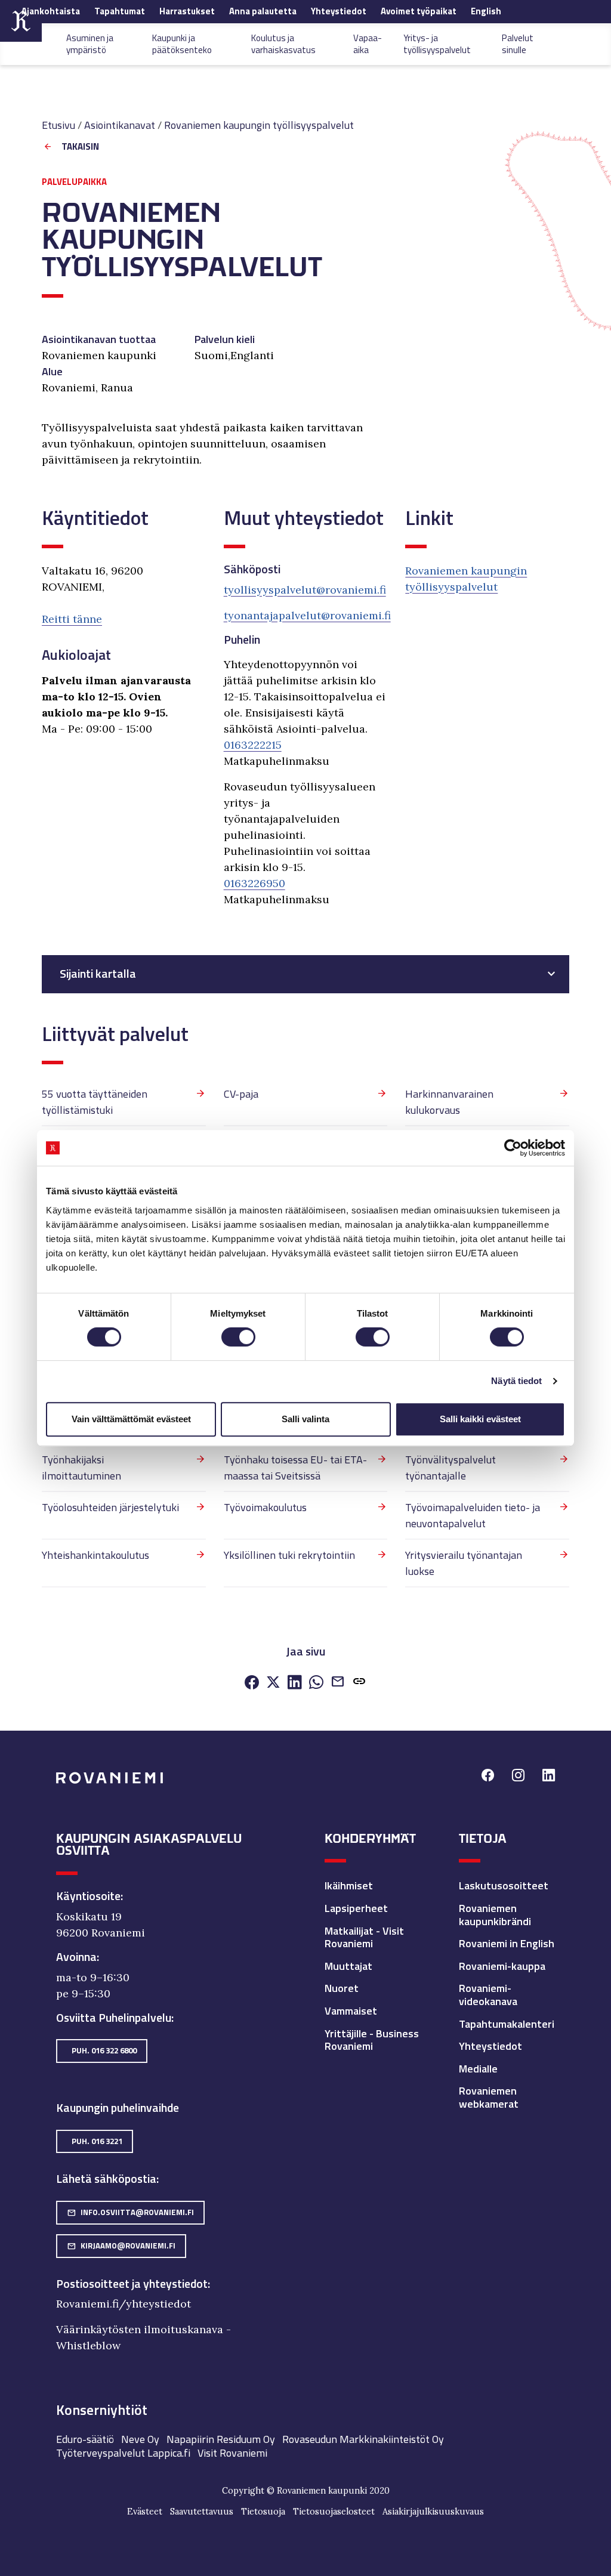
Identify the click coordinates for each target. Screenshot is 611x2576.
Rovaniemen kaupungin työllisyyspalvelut (259, 125)
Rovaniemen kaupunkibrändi (495, 1915)
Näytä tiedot (516, 1381)
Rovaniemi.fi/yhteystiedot (124, 2304)
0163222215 (253, 745)
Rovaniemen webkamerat (489, 2097)
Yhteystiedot (490, 2046)
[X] (273, 1683)
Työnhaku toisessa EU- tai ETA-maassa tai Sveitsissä (295, 1468)
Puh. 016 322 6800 (104, 2050)
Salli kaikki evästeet (480, 1419)
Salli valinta (305, 1419)
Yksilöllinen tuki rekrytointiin (289, 1555)
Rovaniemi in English (507, 1943)
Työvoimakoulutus (265, 1507)
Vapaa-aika (368, 44)
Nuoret (342, 1988)
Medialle (478, 2069)
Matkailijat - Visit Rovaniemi (364, 1937)
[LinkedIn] (295, 1683)
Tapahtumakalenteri (507, 2024)
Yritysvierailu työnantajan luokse (464, 1563)
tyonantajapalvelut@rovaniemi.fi (307, 615)
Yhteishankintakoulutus (95, 1555)
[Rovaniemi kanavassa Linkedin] (549, 1777)
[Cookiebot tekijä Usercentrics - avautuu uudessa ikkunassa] (513, 1148)
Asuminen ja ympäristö (90, 44)
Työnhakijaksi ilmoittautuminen (81, 1468)
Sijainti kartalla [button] (98, 974)
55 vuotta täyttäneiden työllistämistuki (95, 1102)
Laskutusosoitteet (504, 1885)
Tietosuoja (263, 2512)
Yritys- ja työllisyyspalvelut (437, 44)
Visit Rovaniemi (232, 2453)
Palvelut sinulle (518, 44)
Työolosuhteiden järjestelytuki (110, 1507)
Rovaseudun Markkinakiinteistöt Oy (363, 2439)
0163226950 (254, 883)
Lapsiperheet (356, 1908)
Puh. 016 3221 (97, 2141)
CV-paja (241, 1094)
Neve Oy (140, 2439)
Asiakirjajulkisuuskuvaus (433, 2512)
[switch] (238, 1337)
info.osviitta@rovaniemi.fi (130, 2212)
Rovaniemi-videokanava (488, 1995)
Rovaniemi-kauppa (502, 1966)
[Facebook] (252, 1683)
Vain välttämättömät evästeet (131, 1419)
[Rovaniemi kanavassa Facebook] (488, 1777)
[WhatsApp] (316, 1683)
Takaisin (80, 147)
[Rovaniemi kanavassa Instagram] (518, 1777)
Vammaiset (351, 2011)
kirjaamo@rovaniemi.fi (121, 2245)
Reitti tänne (72, 619)
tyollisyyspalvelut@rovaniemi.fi (305, 590)
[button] (359, 1683)
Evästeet (145, 2512)
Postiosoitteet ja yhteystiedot (132, 2284)
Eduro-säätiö (85, 2439)
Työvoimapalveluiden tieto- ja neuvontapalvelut (473, 1515)
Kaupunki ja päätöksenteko (182, 44)
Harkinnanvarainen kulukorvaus (449, 1102)
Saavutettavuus (202, 2512)
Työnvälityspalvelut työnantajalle (450, 1468)
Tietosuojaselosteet (334, 2512)
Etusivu (58, 125)
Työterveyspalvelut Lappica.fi (123, 2453)
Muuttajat (348, 1966)
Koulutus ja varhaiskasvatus (283, 44)
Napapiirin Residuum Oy (221, 2439)
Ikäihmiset (349, 1885)
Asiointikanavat (120, 125)
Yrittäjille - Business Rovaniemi (372, 2040)
